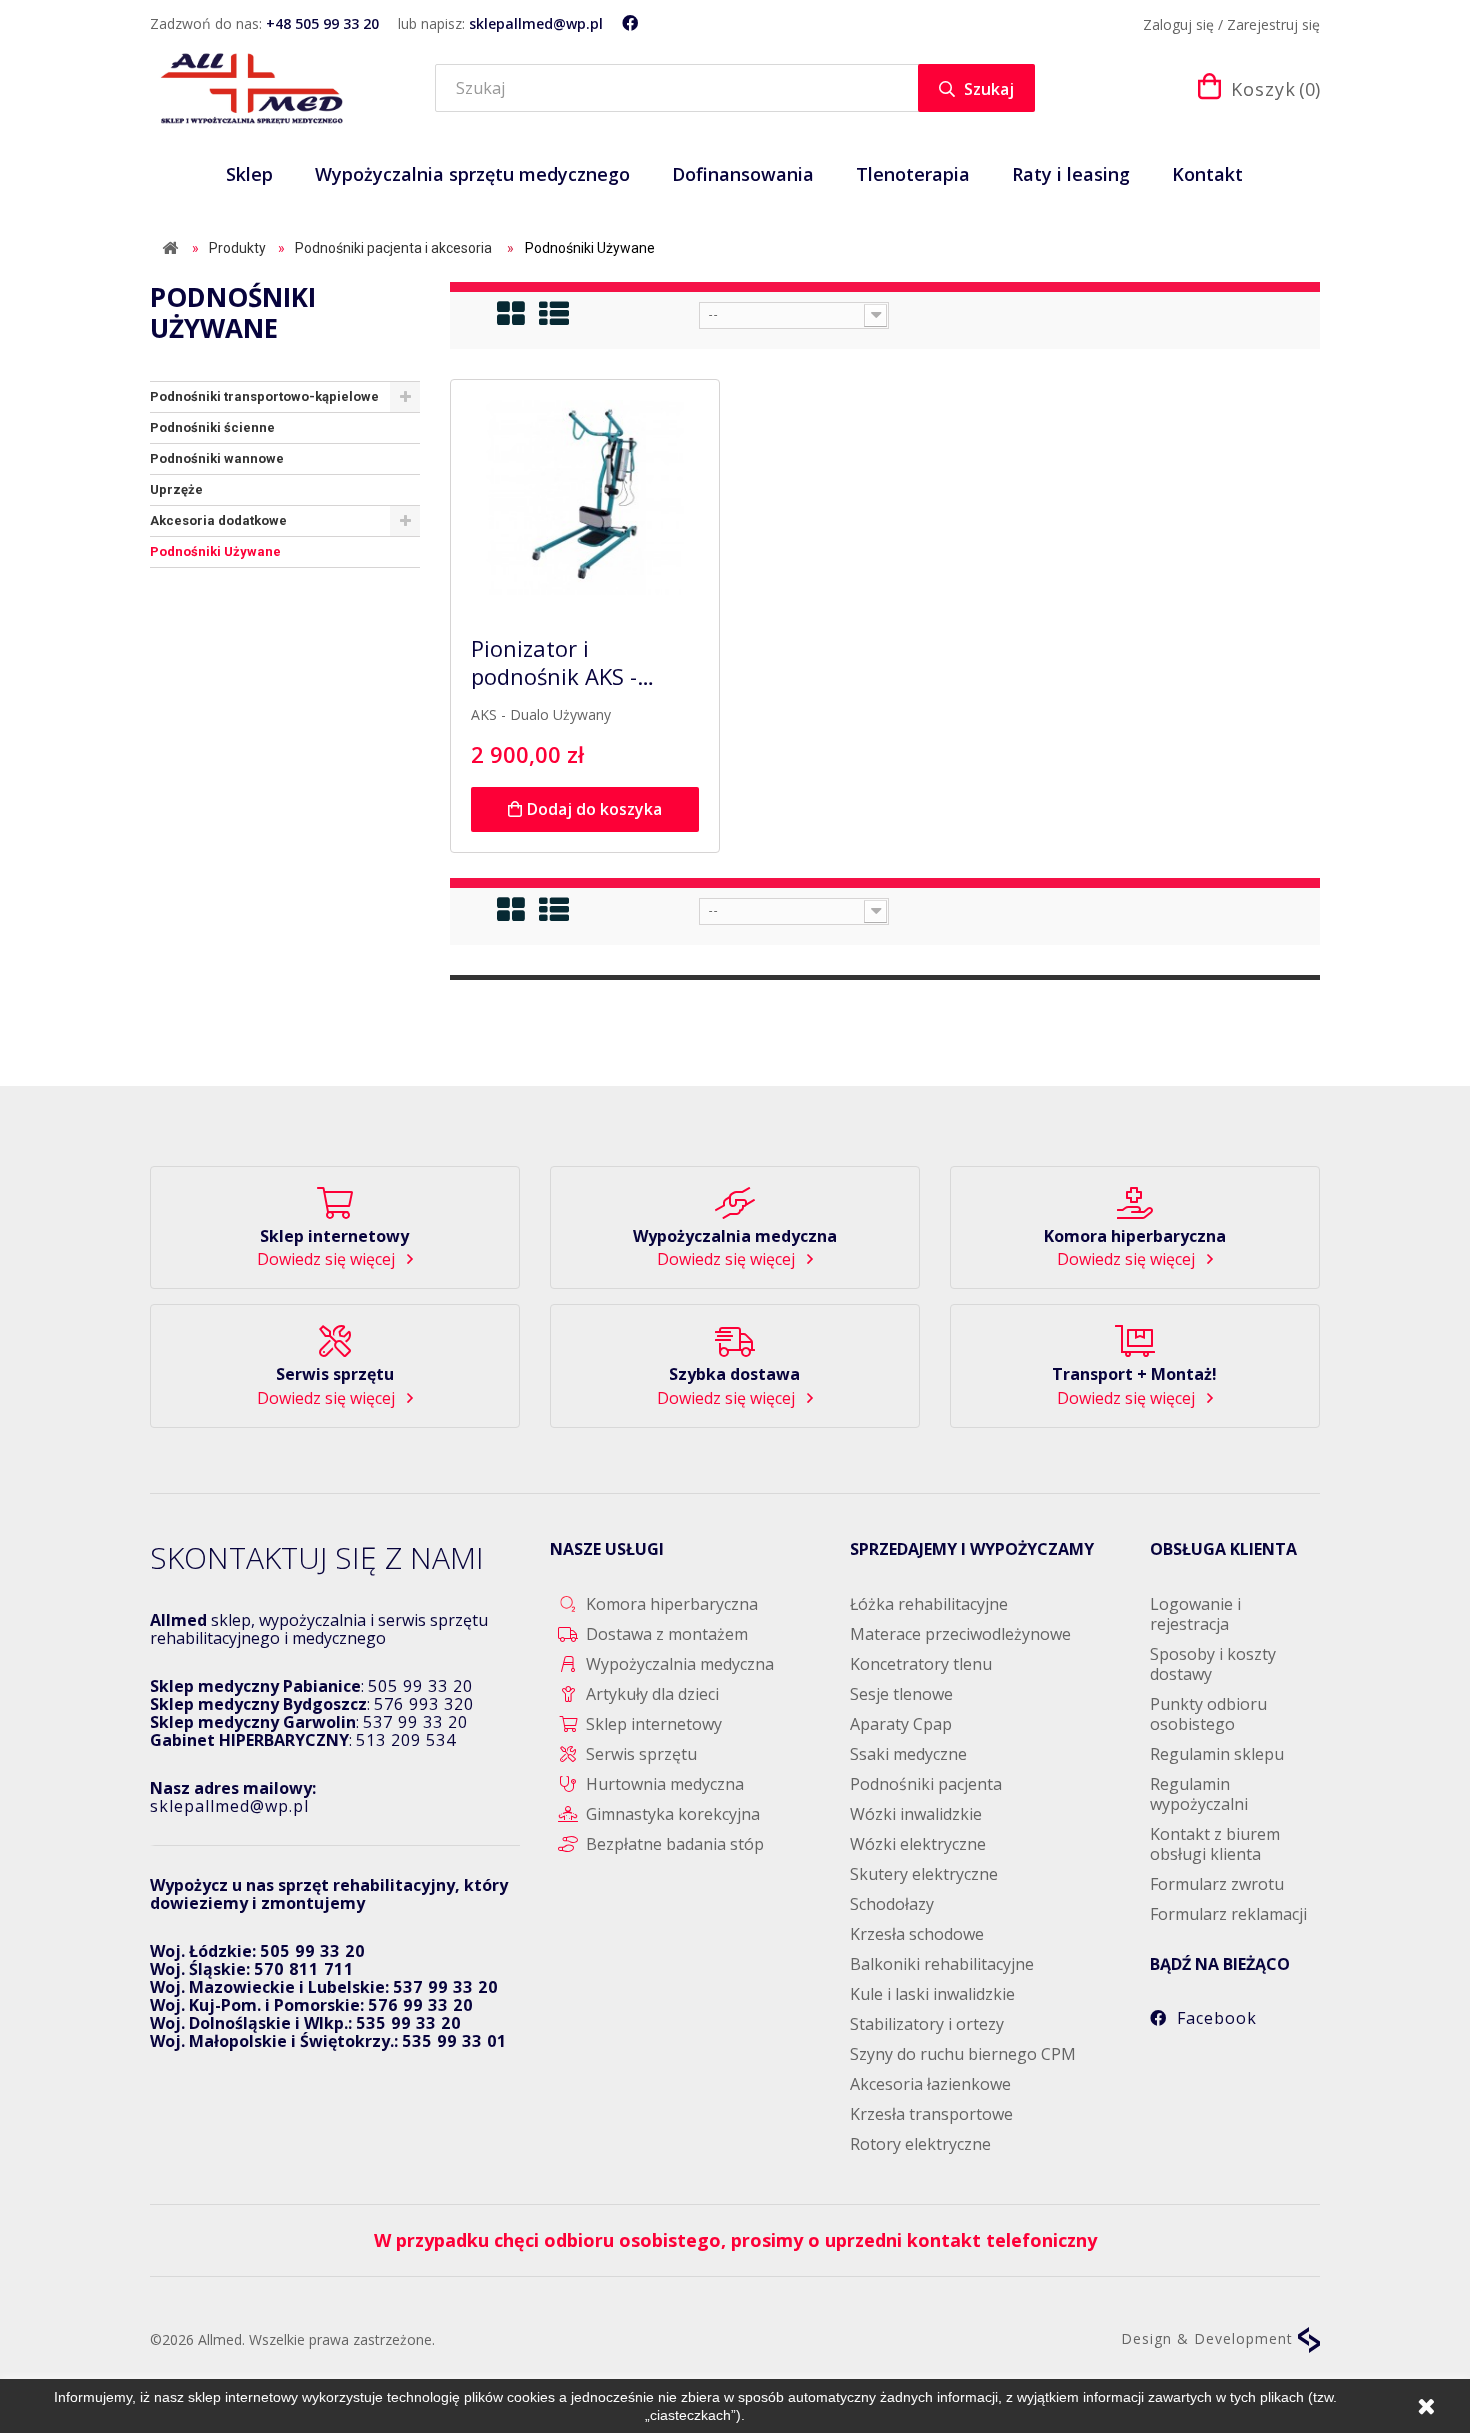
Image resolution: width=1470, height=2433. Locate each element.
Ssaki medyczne (908, 1754)
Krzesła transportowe (931, 2114)
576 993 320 (424, 1704)
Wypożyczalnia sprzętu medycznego (472, 174)
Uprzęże (176, 489)
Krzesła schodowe (917, 1934)
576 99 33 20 (420, 2005)
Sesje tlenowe (901, 1694)
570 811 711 (304, 1969)
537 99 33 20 (415, 1722)
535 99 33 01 (454, 2041)
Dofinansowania (743, 174)
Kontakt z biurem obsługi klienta (1215, 1844)
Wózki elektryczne (918, 1844)
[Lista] (555, 314)
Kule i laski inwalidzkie (932, 1994)
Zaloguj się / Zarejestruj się (1231, 25)
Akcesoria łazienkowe (930, 2084)
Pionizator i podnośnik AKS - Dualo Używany (554, 663)
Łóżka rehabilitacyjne (929, 1604)
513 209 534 (406, 1740)
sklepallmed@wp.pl (536, 24)
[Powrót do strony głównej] (170, 248)
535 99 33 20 (408, 2023)
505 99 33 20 (420, 1686)
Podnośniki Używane (215, 551)
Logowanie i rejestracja (1195, 1614)
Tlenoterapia (913, 174)
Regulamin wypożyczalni (1199, 1794)
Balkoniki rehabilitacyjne (942, 1964)
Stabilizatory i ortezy (927, 2024)
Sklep (249, 174)
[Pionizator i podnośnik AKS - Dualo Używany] (585, 498)
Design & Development (1209, 2338)
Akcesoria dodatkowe (218, 520)
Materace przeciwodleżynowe (960, 1634)
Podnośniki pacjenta (926, 1784)
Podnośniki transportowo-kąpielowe (264, 396)
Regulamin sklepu (1217, 1754)
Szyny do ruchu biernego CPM (963, 2054)
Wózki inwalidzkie (916, 1814)
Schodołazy (892, 1904)
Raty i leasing (1071, 174)
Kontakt (1207, 174)
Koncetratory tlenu (921, 1664)
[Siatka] (512, 314)
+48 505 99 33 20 (322, 24)
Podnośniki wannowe (217, 458)
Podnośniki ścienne (212, 427)
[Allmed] (252, 88)
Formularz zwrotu (1217, 1884)
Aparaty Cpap (901, 1724)
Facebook (1217, 2018)
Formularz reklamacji (1228, 1914)
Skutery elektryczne (924, 1874)
